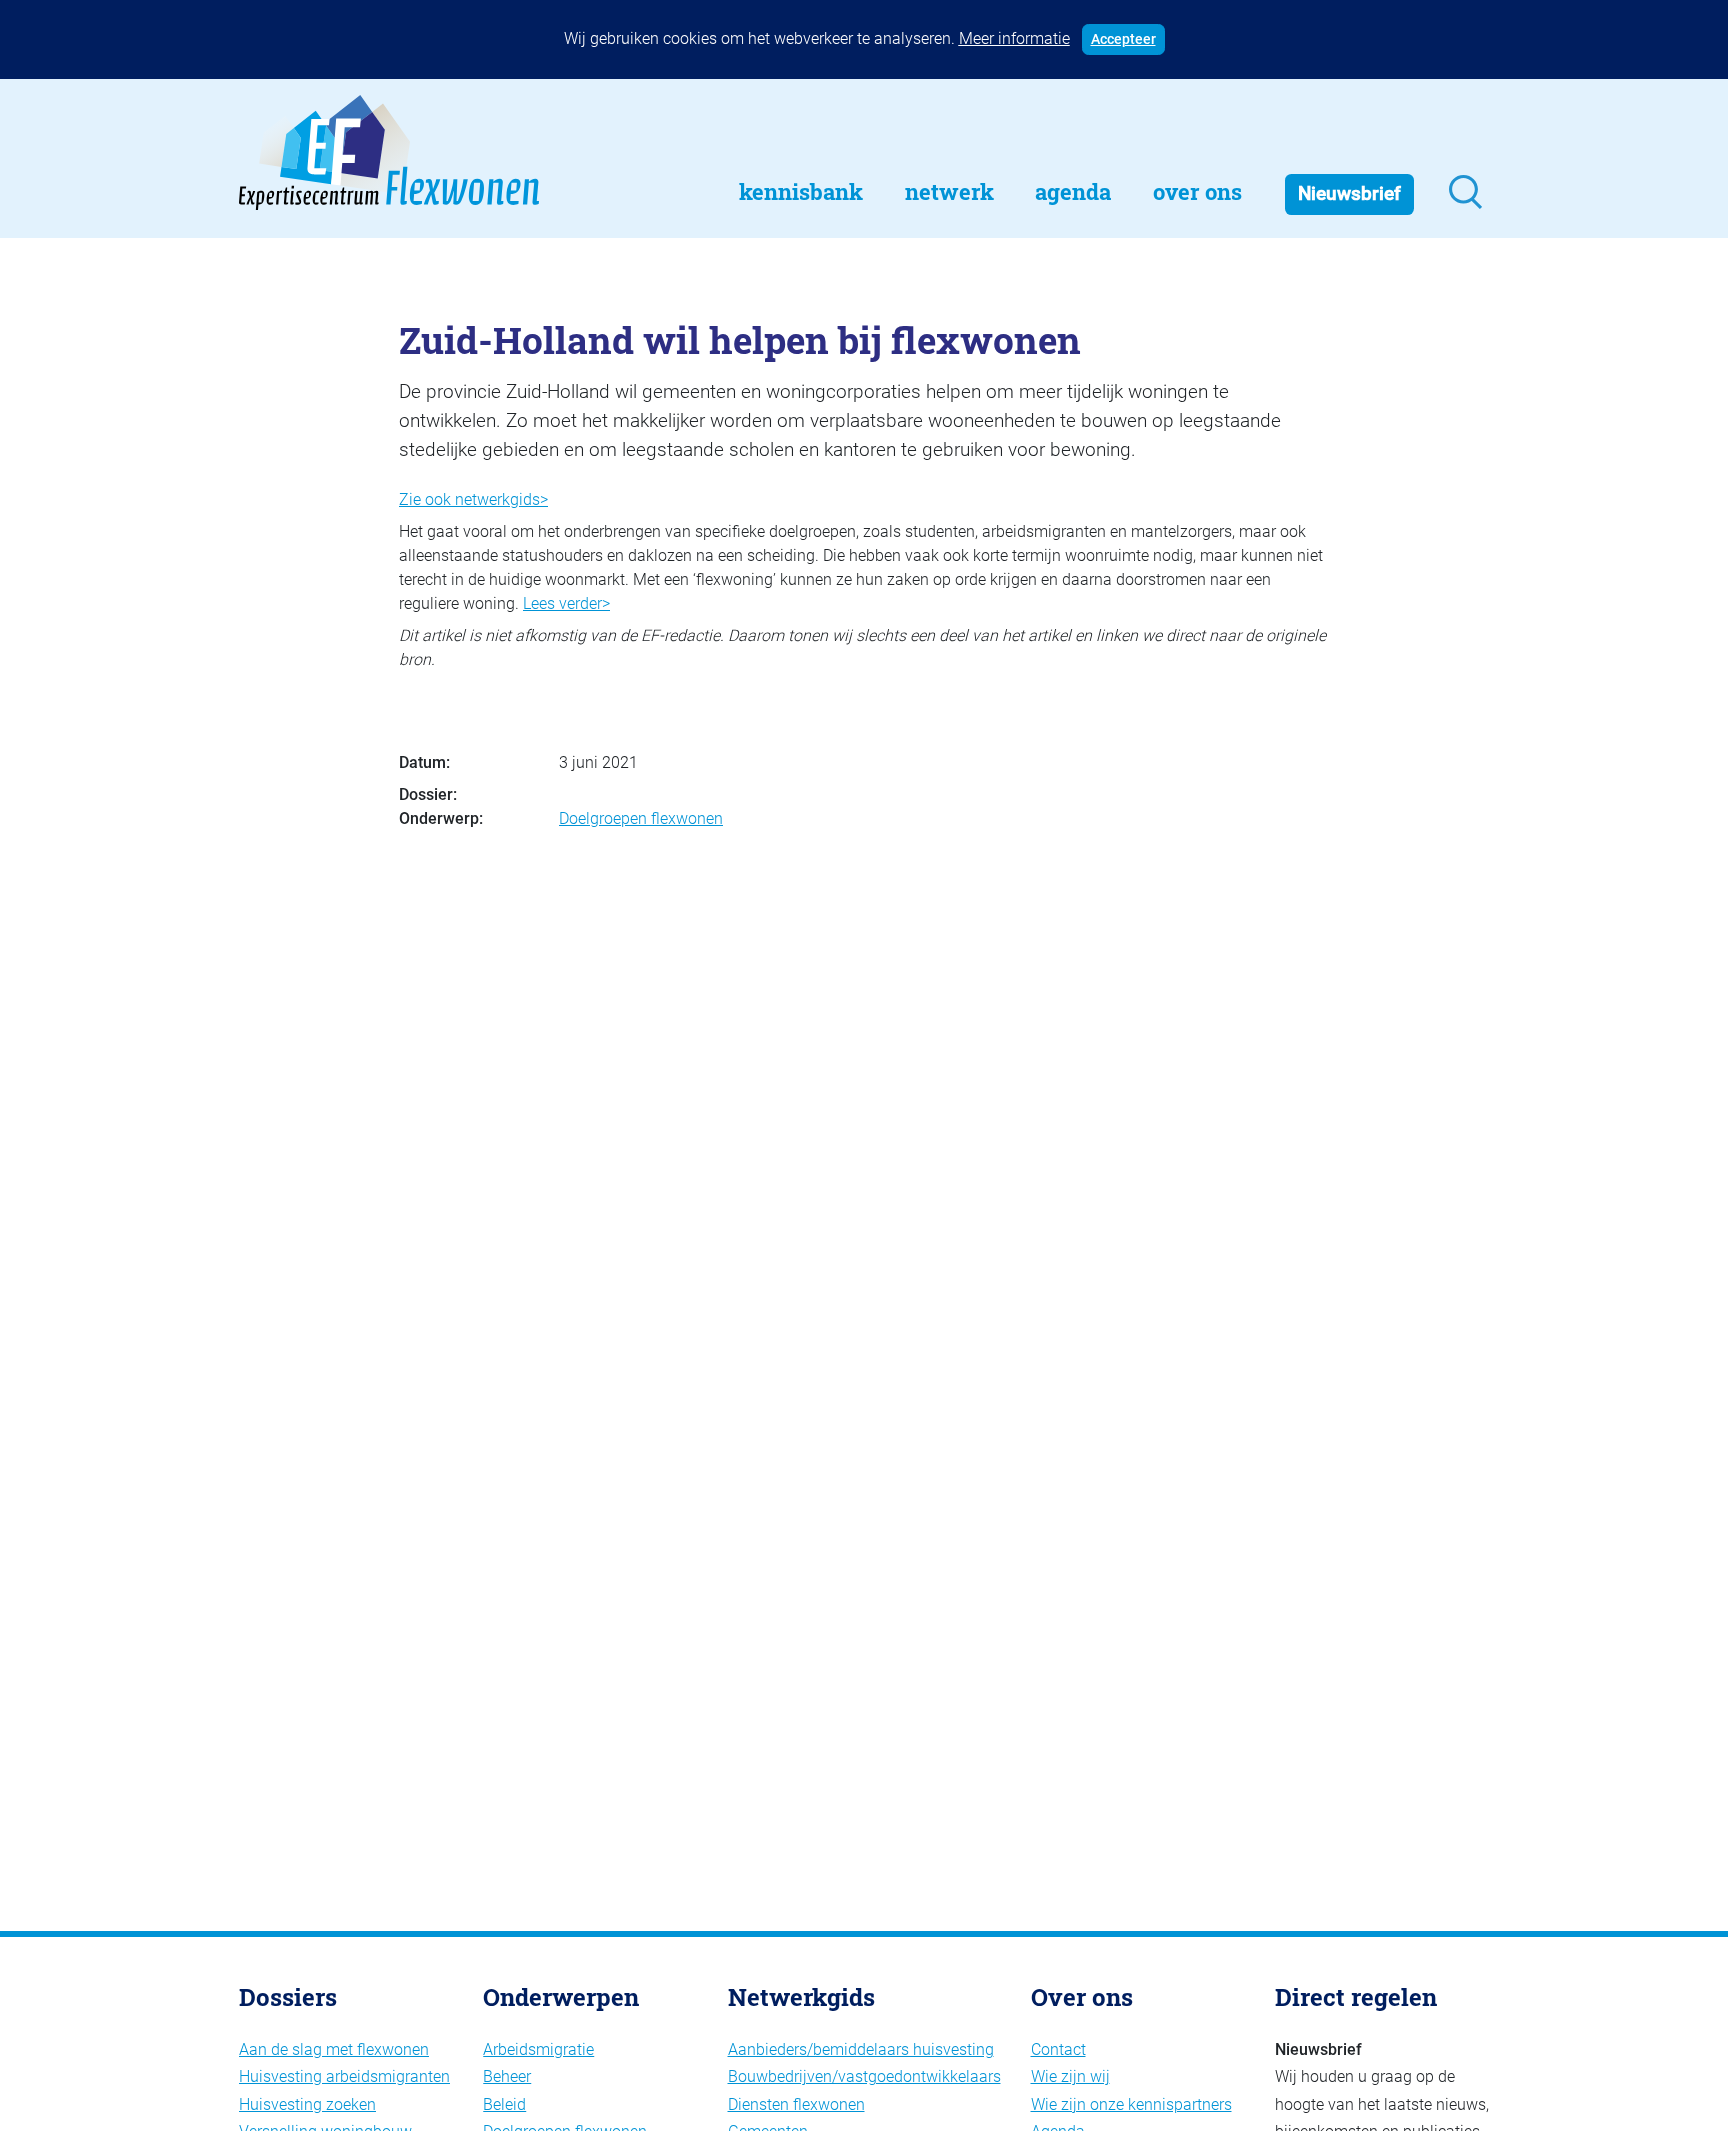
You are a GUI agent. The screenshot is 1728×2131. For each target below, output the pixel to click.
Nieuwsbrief (1349, 193)
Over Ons (1197, 191)
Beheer (507, 2076)
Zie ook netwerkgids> (473, 499)
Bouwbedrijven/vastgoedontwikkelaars (864, 2076)
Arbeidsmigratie (538, 2049)
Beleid (504, 2104)
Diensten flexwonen (796, 2104)
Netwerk (949, 191)
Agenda (1073, 191)
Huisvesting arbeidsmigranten (344, 2076)
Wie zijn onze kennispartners (1131, 2104)
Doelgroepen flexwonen (641, 818)
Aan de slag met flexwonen (334, 2049)
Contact (1058, 2049)
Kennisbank (801, 191)
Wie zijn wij (1070, 2076)
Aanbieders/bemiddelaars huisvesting (861, 2049)
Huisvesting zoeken (307, 2104)
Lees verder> (566, 603)
